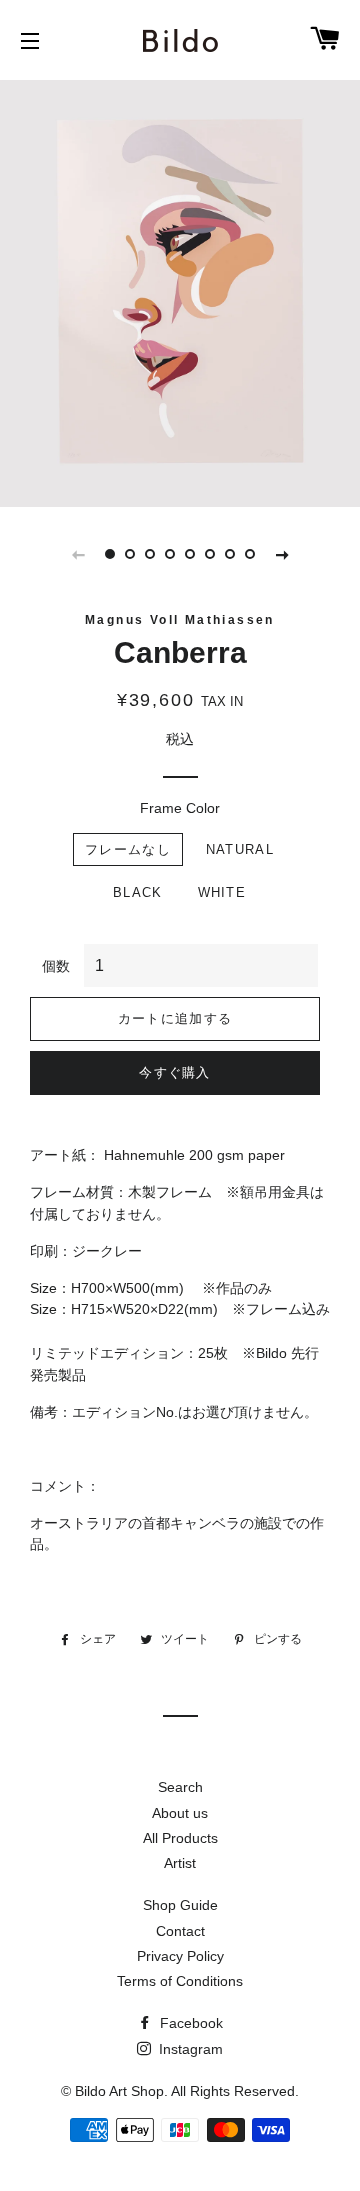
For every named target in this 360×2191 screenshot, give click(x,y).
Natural (240, 849)
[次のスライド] (282, 554)
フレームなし (128, 849)
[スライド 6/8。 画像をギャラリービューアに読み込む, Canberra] (210, 554)
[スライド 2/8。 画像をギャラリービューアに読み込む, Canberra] (130, 554)
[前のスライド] (78, 554)
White (222, 892)
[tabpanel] (180, 291)
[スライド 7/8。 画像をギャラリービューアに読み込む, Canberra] (230, 554)
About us (180, 1813)
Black (138, 892)
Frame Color (180, 808)
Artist (180, 1863)
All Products (180, 1838)
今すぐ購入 (175, 1072)
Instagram (189, 2049)
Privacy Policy (180, 1956)
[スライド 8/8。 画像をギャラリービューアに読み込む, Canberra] (250, 554)
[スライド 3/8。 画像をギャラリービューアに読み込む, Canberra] (150, 554)
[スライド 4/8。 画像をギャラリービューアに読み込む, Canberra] (170, 554)
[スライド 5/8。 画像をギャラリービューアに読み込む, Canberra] (190, 554)
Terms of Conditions (180, 1981)
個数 (56, 966)
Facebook (189, 2023)
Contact (180, 1931)
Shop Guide (180, 1905)
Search (180, 1787)
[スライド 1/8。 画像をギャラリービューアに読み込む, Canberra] (110, 554)
